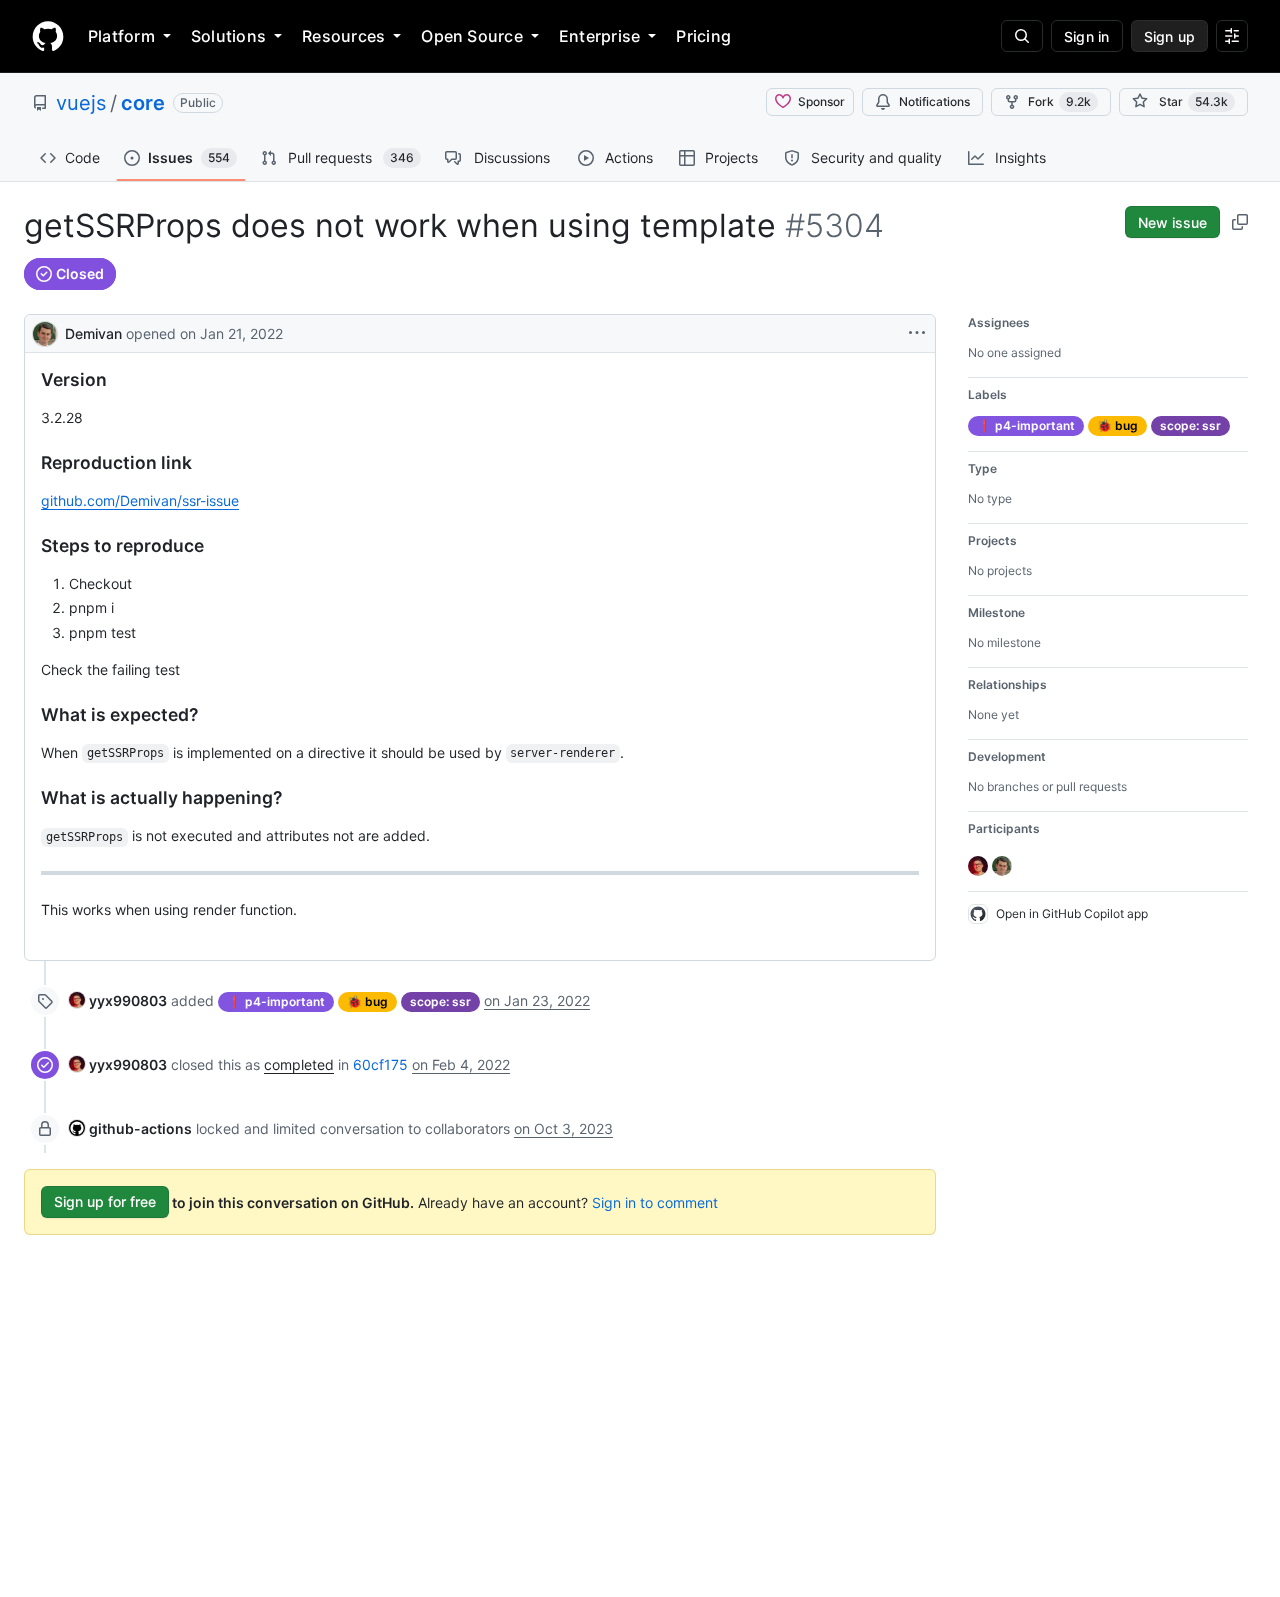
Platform (121, 36)
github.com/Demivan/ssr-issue (140, 500)
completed (299, 1064)
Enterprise (599, 36)
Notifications (934, 101)
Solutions (228, 36)
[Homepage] (48, 36)
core (143, 103)
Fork (1059, 101)
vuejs (81, 103)
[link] (118, 1000)
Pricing (703, 36)
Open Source (472, 36)
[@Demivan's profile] (45, 331)
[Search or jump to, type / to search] (1022, 36)
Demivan (93, 333)
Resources (343, 36)
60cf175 (380, 1064)
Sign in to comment (655, 1201)
